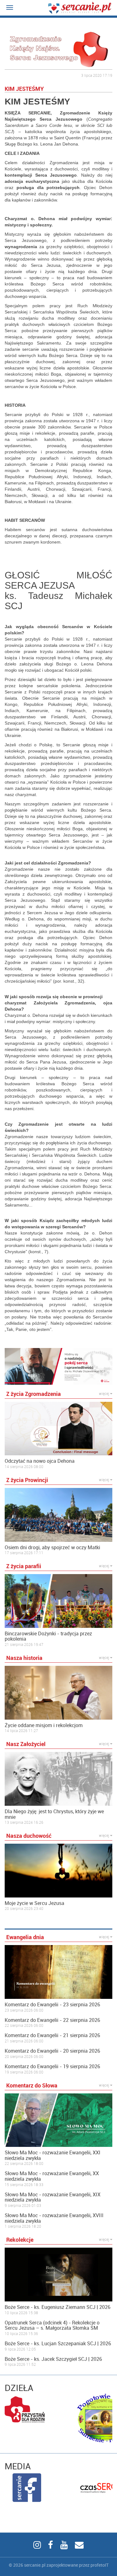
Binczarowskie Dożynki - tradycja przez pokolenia (48, 1636)
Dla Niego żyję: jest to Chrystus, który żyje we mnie (54, 1814)
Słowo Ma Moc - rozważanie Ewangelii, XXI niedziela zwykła (53, 2155)
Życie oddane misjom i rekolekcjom (44, 1726)
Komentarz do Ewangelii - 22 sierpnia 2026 (52, 2020)
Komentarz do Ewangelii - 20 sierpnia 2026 (52, 2051)
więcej (105, 1393)
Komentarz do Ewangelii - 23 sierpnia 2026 (52, 2005)
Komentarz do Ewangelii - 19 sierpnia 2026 (52, 2067)
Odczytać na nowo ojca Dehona (40, 1461)
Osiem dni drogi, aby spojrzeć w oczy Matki (52, 1548)
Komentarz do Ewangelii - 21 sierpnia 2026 (52, 2036)
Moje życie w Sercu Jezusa (34, 1903)
